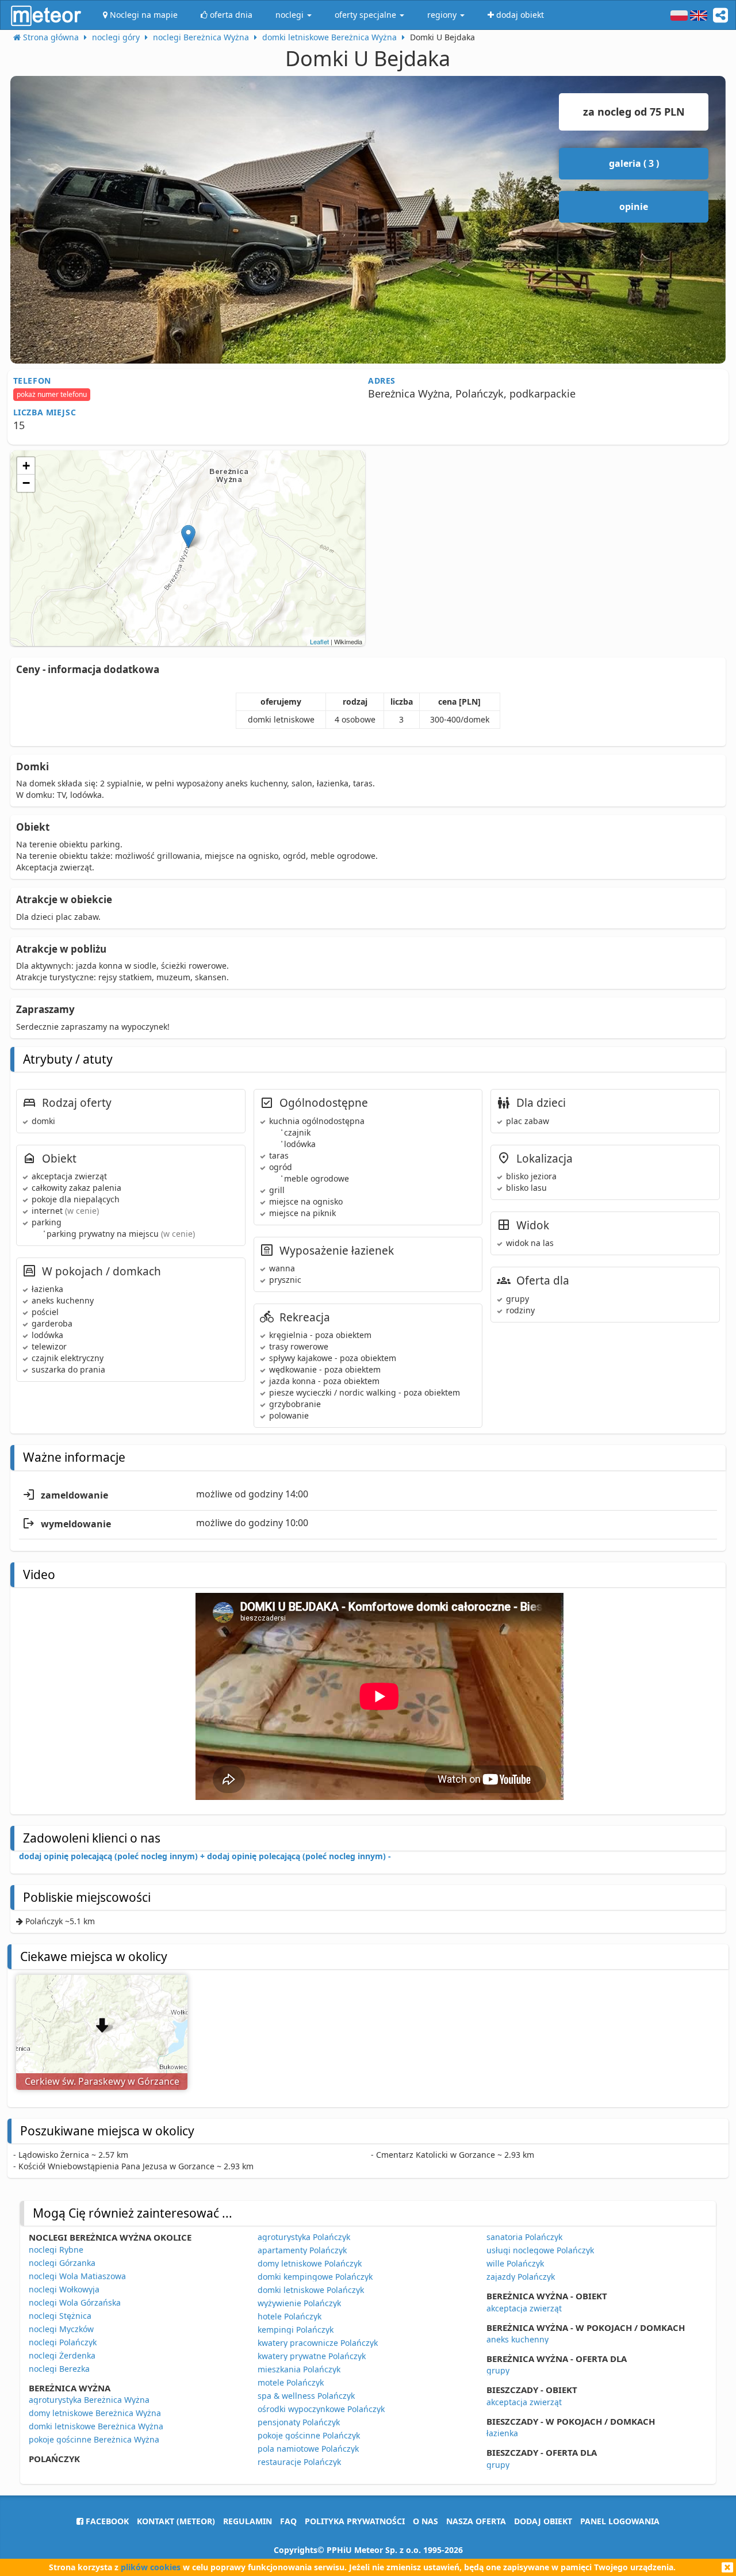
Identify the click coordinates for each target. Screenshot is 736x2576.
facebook (106, 2521)
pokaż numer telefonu (52, 394)
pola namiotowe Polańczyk (308, 2449)
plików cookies (151, 2567)
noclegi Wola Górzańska (75, 2302)
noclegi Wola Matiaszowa (77, 2276)
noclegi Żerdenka (62, 2355)
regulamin (248, 2521)
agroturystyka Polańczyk (304, 2237)
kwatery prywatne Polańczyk (312, 2356)
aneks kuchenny (517, 2339)
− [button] (26, 483)
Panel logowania (620, 2521)
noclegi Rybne (56, 2250)
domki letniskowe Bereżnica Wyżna (96, 2426)
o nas (425, 2521)
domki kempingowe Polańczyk (315, 2277)
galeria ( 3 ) (634, 163)
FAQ (288, 2521)
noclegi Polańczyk (63, 2342)
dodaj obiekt (543, 2521)
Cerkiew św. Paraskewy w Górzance (102, 2081)
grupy (498, 2370)
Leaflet (319, 641)
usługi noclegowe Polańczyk (540, 2250)
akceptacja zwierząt (524, 2308)
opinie (634, 207)
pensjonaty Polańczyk (299, 2422)
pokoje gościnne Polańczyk (309, 2435)
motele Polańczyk (291, 2382)
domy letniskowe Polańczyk (310, 2263)
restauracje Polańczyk (299, 2462)
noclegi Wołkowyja (64, 2289)
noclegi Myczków (61, 2329)
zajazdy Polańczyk (521, 2277)
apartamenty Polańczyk (302, 2250)
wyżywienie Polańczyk (299, 2303)
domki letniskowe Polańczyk (311, 2290)
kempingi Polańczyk (296, 2330)
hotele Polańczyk (290, 2316)
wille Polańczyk (515, 2263)
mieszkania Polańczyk (299, 2369)
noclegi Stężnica (60, 2316)
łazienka (502, 2433)
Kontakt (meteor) (176, 2521)
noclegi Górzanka (62, 2263)
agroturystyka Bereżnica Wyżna (89, 2400)
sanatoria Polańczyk (524, 2237)
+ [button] (26, 466)
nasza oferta (476, 2521)
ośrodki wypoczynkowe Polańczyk (321, 2409)
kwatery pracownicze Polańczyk (318, 2343)
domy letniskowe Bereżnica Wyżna (95, 2413)
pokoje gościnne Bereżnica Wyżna (94, 2439)
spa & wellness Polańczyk (306, 2396)
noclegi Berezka (59, 2369)
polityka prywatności (355, 2521)
